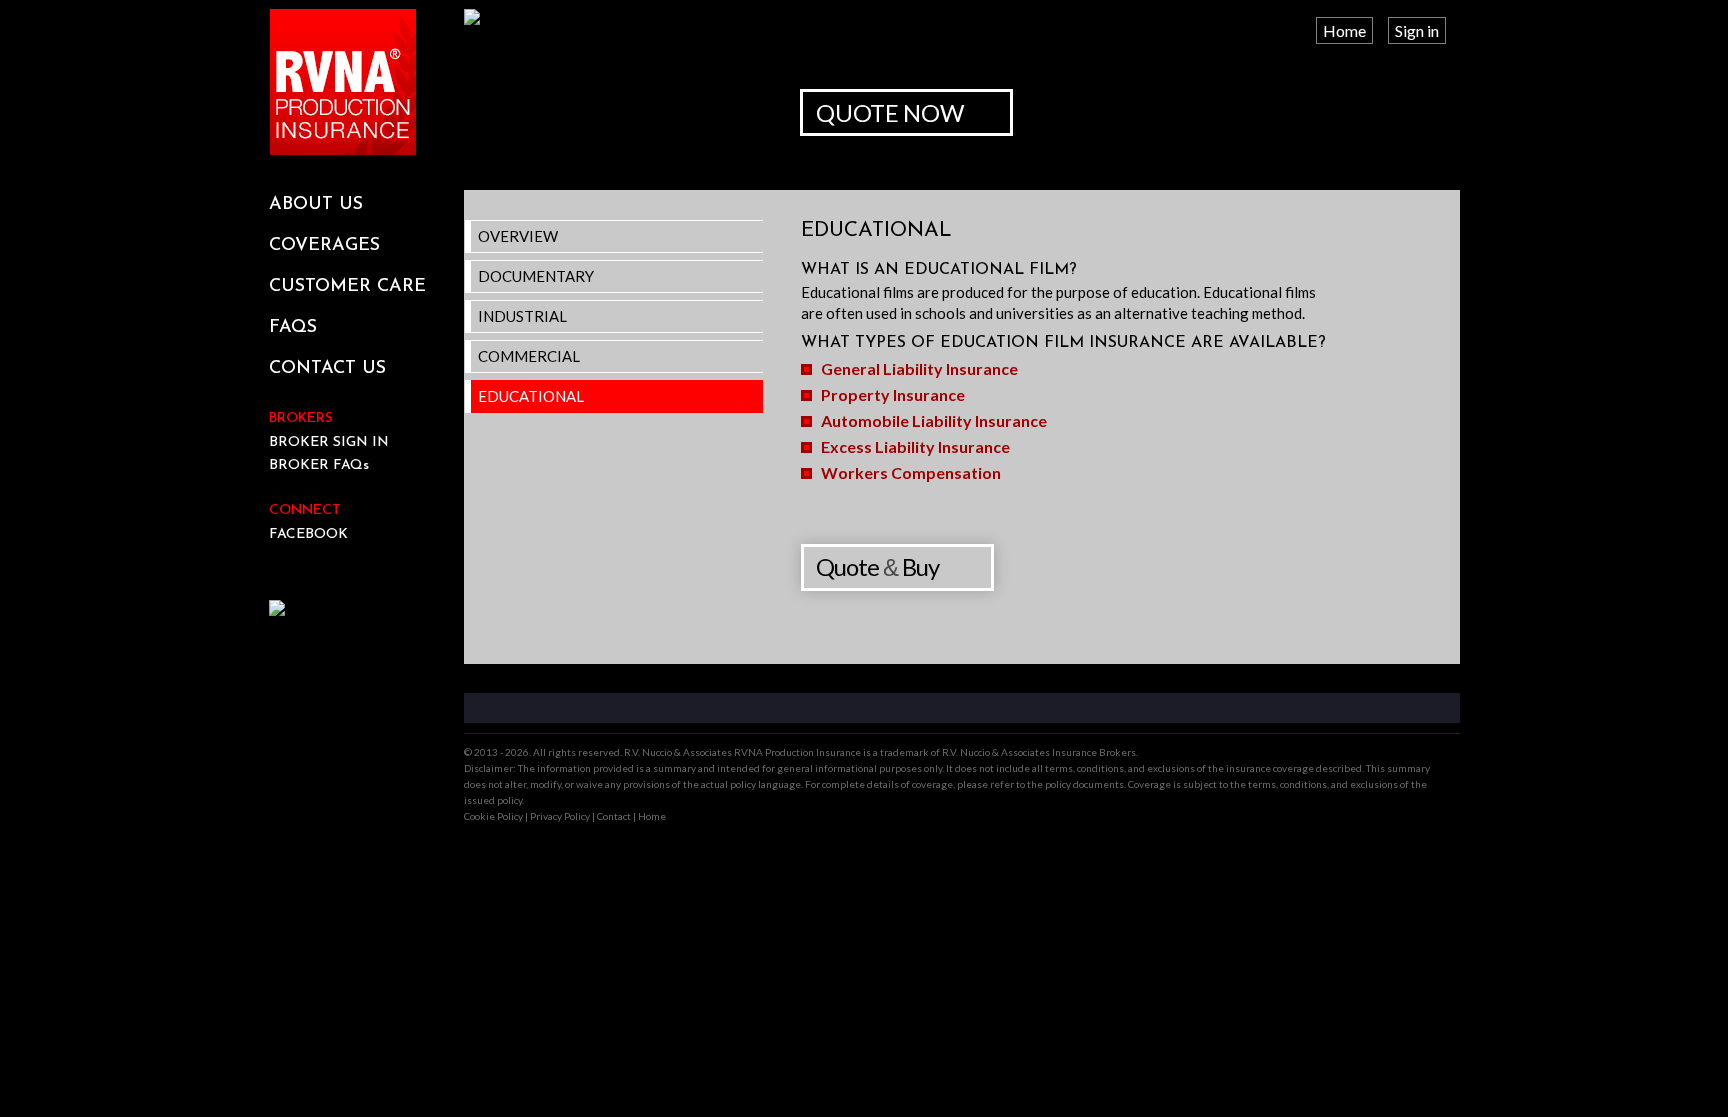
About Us (316, 205)
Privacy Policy (560, 816)
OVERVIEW (518, 236)
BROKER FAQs (319, 465)
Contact (614, 816)
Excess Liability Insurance (915, 446)
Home (1344, 30)
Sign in (1417, 30)
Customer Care (347, 287)
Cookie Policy (493, 816)
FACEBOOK (308, 534)
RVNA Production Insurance (343, 82)
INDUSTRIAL (522, 316)
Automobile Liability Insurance (934, 420)
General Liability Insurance (919, 368)
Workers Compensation (911, 472)
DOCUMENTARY (536, 276)
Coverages (324, 246)
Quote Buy (877, 566)
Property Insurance (893, 394)
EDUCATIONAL (531, 396)
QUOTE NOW (889, 112)
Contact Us (327, 369)
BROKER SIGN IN (329, 442)
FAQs (293, 328)
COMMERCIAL (529, 356)
